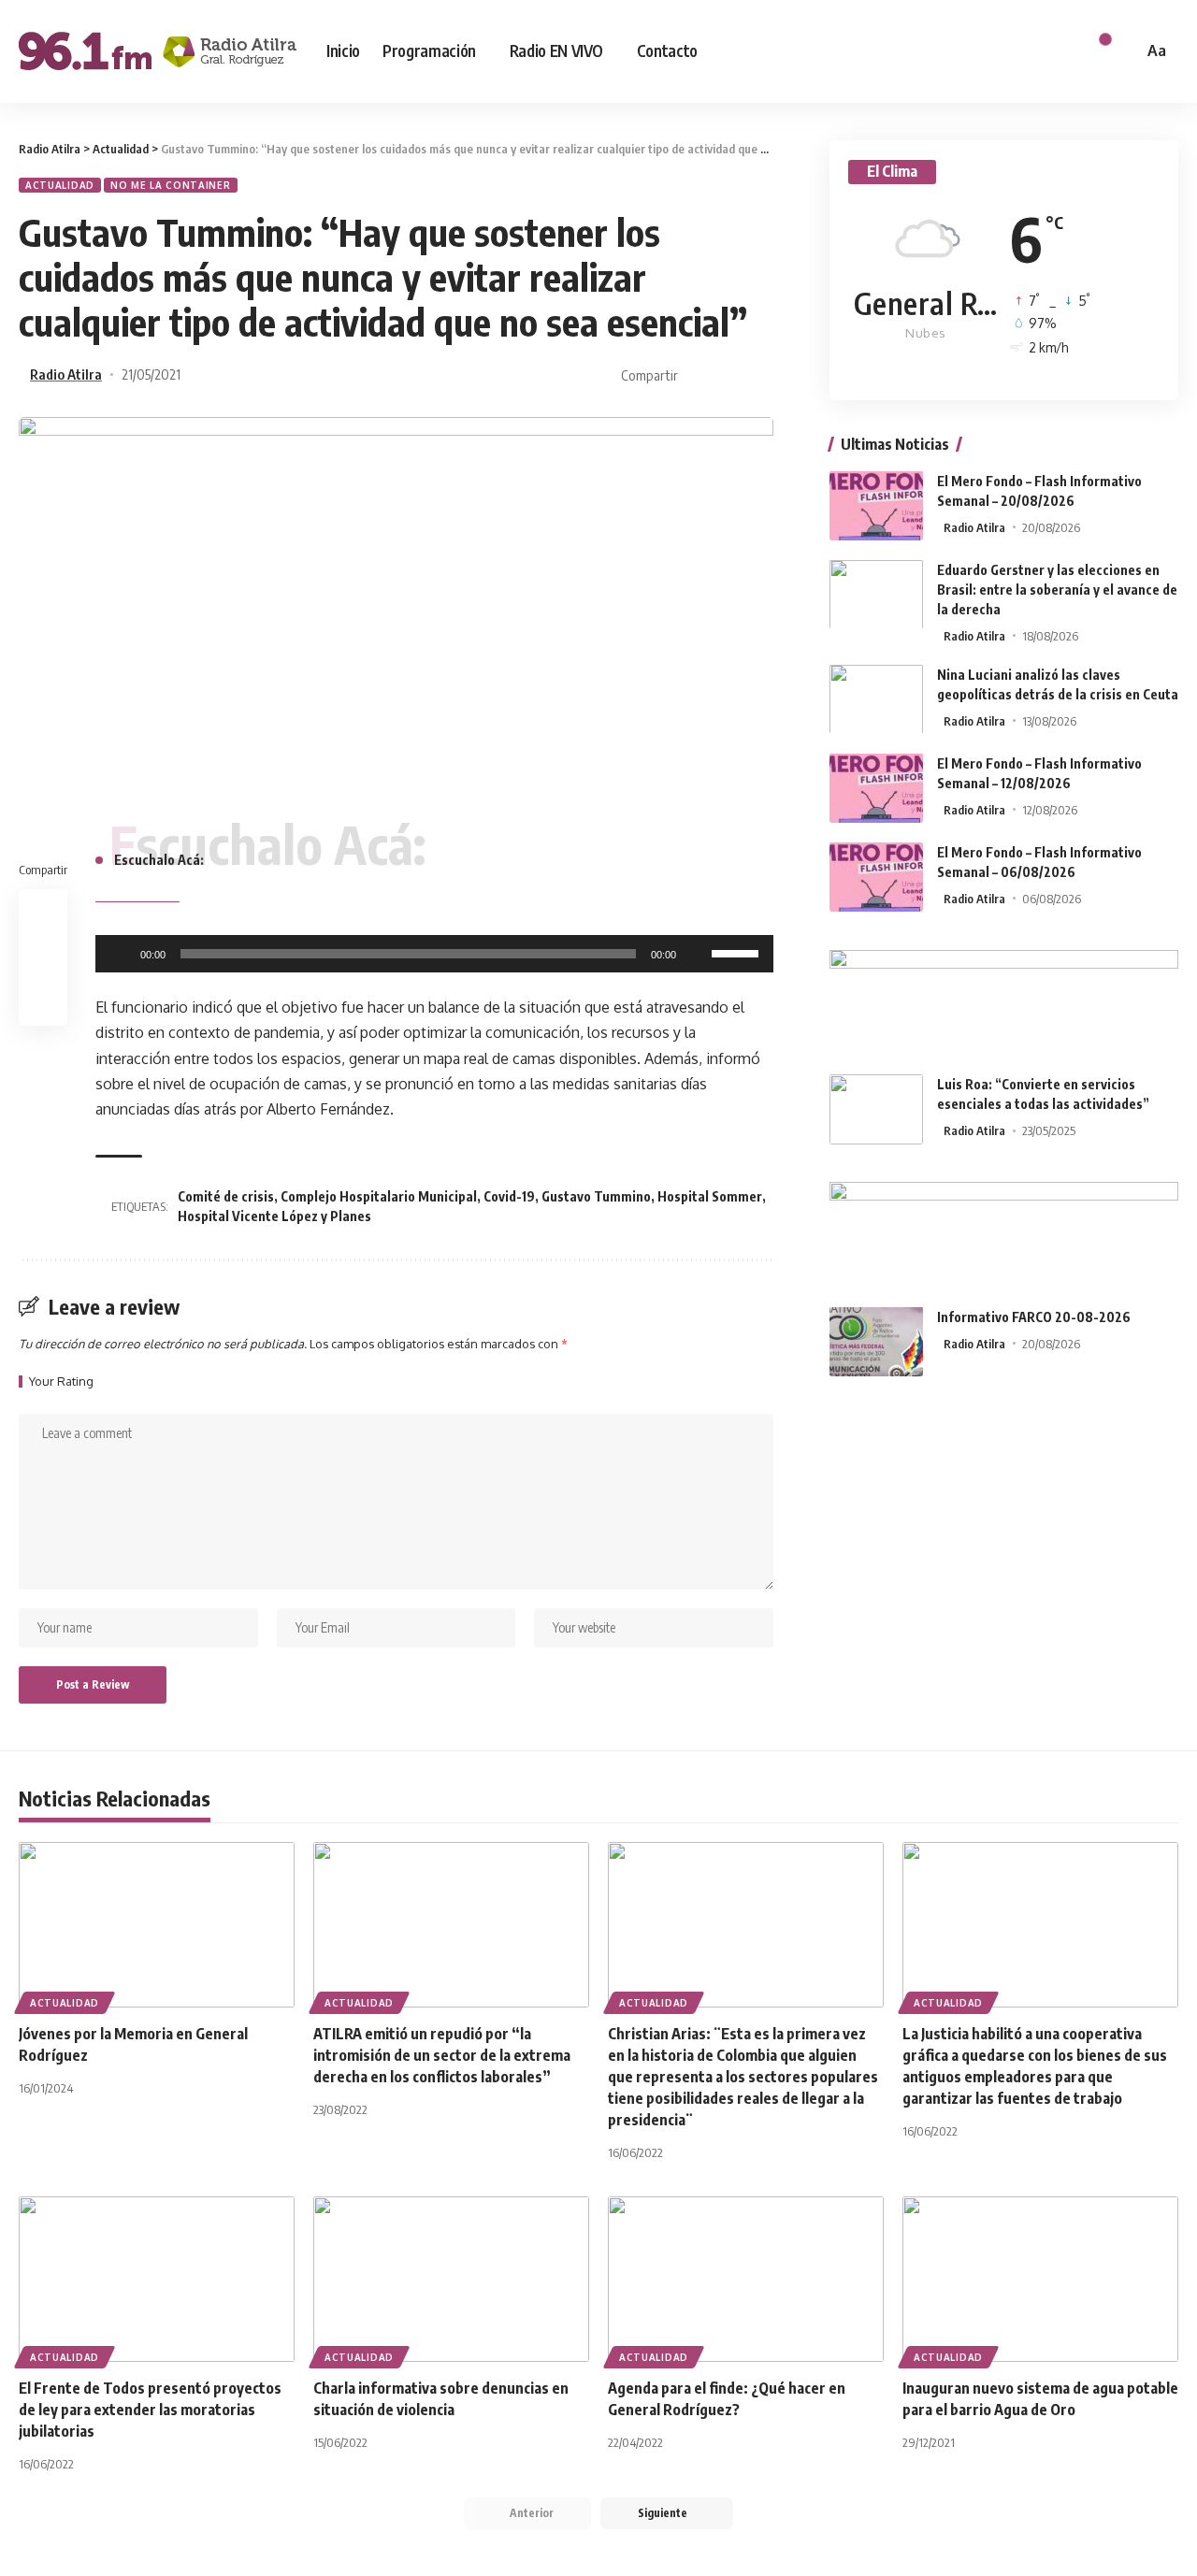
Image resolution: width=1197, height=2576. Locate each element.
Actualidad (60, 185)
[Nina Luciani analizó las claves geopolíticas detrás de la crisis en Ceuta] (876, 699)
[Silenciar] (697, 954)
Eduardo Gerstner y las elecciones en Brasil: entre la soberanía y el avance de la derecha (1057, 589)
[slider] (738, 952)
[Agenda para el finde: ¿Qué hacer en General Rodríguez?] (746, 2279)
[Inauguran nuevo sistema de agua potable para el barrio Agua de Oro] (1040, 2279)
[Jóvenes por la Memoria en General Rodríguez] (157, 1925)
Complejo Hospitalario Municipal (379, 1196)
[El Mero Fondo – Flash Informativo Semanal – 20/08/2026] (876, 505)
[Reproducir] (120, 954)
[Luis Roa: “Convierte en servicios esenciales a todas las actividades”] (876, 1109)
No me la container (171, 185)
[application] (434, 954)
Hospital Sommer (710, 1196)
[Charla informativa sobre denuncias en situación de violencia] (451, 2279)
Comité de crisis (226, 1196)
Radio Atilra (66, 374)
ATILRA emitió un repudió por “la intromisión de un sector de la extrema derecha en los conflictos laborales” (442, 2055)
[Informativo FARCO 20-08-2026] (876, 1341)
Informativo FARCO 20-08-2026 (1034, 1316)
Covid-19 (509, 1196)
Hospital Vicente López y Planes (274, 1216)
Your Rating (61, 1382)
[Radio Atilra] (158, 51)
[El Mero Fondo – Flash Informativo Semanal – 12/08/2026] (876, 788)
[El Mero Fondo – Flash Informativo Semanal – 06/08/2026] (876, 877)
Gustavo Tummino (596, 1196)
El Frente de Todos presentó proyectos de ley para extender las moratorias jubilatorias (150, 2410)
